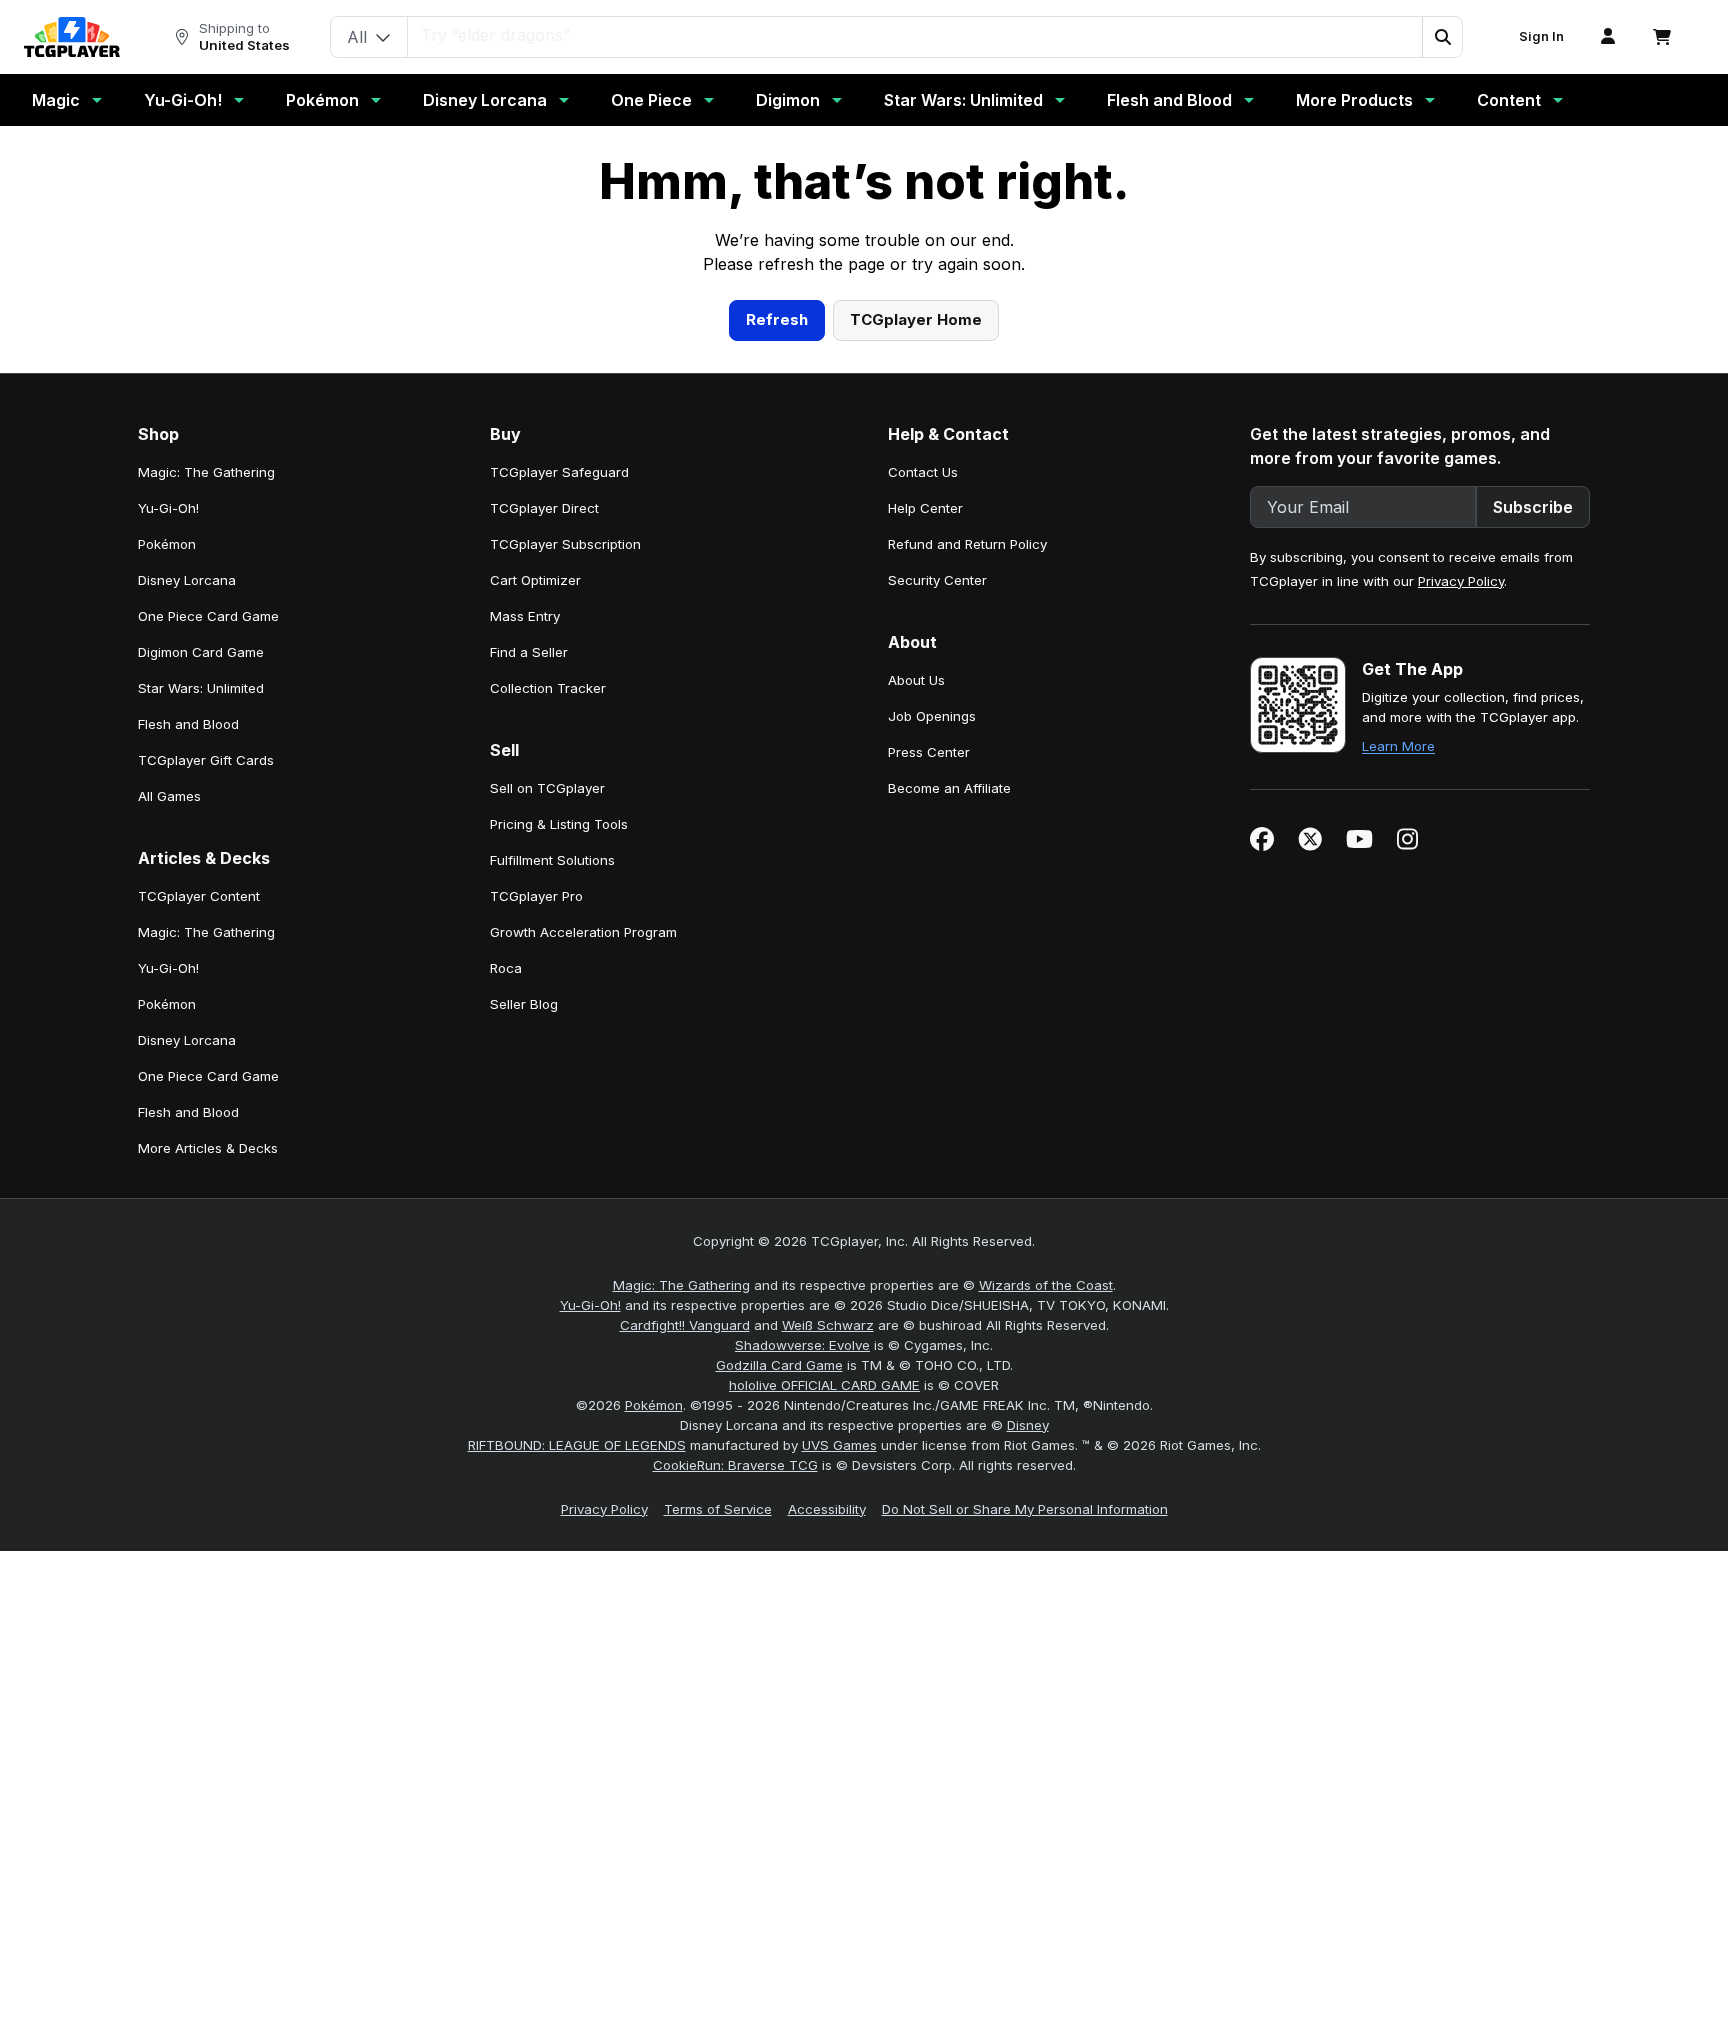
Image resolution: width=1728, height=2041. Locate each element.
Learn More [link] (1398, 1135)
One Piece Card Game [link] (208, 1005)
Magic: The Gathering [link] (206, 861)
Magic (56, 100)
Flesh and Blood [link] (188, 1113)
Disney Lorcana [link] (187, 969)
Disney (1028, 1814)
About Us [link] (916, 1069)
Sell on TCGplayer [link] (547, 1177)
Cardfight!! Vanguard (685, 1714)
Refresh (777, 708)
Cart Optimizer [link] (535, 969)
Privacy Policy (1461, 970)
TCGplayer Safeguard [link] (559, 861)
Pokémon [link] (167, 933)
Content (1509, 100)
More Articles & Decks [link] (208, 1537)
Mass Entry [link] (525, 1005)
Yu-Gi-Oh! (183, 100)
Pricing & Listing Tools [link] (559, 1213)
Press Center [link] (929, 1141)
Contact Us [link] (923, 861)
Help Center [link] (925, 897)
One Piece (651, 100)
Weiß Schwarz (828, 1714)
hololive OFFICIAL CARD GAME (824, 1774)
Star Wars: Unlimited (963, 100)
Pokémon (322, 100)
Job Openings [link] (932, 1105)
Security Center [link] (937, 969)
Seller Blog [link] (524, 1393)
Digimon (788, 100)
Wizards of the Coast (1046, 1674)
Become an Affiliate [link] (949, 1177)
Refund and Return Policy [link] (967, 933)
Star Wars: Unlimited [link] (201, 1077)
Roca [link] (506, 1357)
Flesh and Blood (1169, 100)
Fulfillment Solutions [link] (552, 1249)
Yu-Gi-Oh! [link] (168, 897)
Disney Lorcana (485, 100)
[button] (1442, 37)
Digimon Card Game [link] (201, 1041)
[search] (915, 35)
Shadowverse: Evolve (802, 1734)
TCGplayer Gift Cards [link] (206, 1149)
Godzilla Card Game (779, 1754)
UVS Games (839, 1834)
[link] (72, 37)
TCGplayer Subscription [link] (565, 933)
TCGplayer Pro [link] (536, 1285)
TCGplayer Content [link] (199, 1285)
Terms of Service (718, 1898)
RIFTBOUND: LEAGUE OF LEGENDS (577, 1834)
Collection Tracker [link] (548, 1077)
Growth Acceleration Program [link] (583, 1321)
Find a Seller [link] (529, 1041)
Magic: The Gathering (681, 1674)
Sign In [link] (1541, 36)
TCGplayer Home (916, 708)
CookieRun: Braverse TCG (735, 1854)
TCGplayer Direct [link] (544, 897)
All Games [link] (169, 1185)
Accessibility (827, 1898)
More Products (1354, 100)
